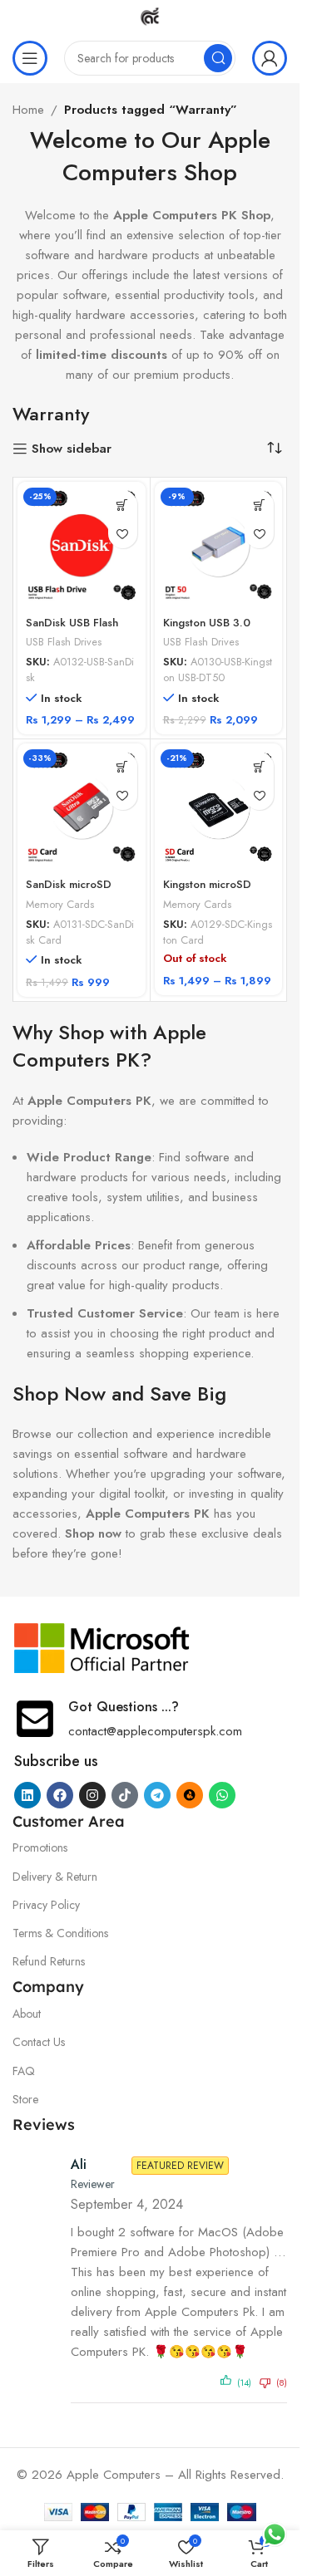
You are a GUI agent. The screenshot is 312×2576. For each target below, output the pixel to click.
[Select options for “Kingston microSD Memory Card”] (259, 766)
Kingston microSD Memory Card (207, 892)
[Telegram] (157, 1795)
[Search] (218, 58)
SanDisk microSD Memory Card (69, 892)
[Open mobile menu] (30, 58)
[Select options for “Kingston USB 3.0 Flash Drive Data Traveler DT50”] (259, 505)
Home (28, 110)
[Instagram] (92, 1795)
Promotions (40, 1847)
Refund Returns (49, 1961)
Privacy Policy (46, 1905)
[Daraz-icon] (190, 1795)
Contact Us (39, 2042)
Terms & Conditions (60, 1933)
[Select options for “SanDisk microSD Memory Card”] (123, 766)
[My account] (270, 58)
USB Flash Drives (64, 642)
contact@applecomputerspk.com (155, 1731)
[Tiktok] (125, 1795)
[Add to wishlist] (123, 534)
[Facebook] (60, 1795)
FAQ (24, 2071)
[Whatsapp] (222, 1795)
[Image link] (102, 1647)
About (27, 2014)
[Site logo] (150, 15)
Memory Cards (60, 904)
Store (25, 2099)
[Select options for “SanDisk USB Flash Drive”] (123, 505)
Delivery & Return (55, 1877)
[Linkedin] (27, 1795)
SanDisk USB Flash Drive (72, 631)
